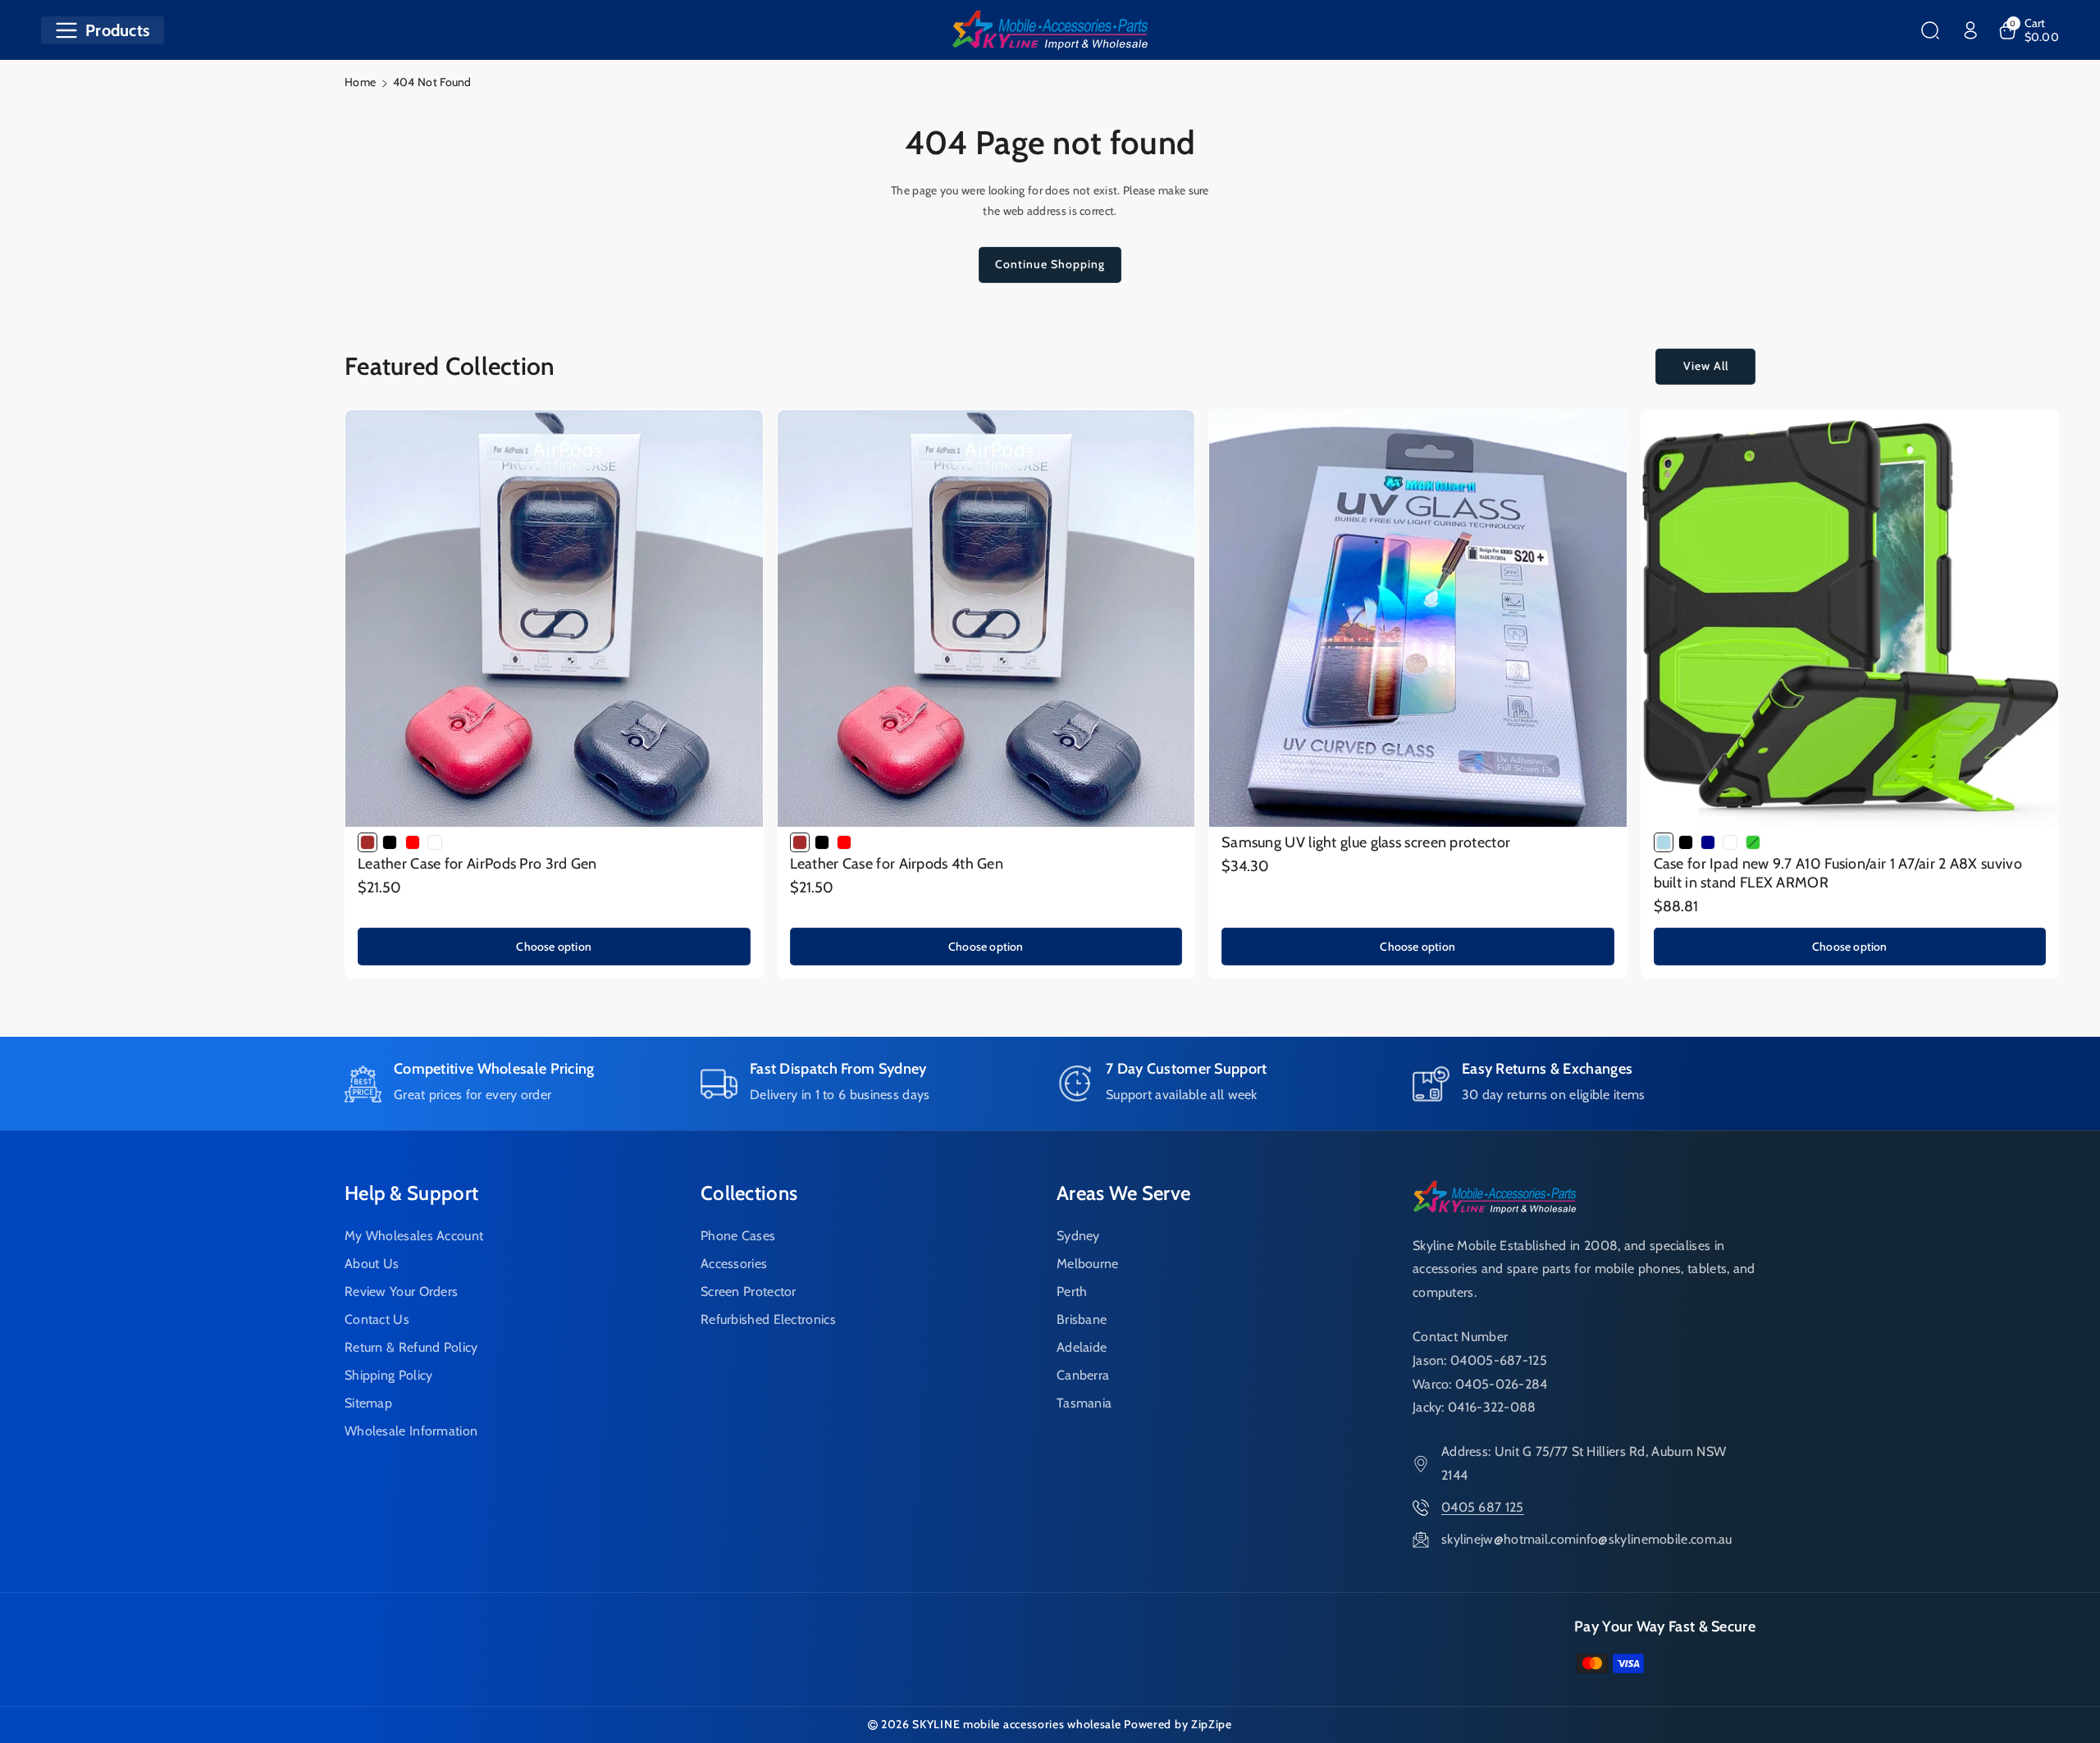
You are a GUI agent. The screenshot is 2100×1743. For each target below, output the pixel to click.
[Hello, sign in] (1970, 30)
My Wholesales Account (414, 1236)
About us (372, 1264)
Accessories (734, 1264)
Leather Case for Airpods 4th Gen (897, 864)
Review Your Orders (401, 1291)
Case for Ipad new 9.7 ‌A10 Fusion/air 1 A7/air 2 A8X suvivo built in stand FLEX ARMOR (1838, 873)
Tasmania (1084, 1403)
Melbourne (1088, 1264)
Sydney (1078, 1236)
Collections (749, 1193)
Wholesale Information (411, 1431)
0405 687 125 (1483, 1507)
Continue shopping (1050, 264)
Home (360, 82)
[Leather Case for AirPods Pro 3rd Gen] (554, 619)
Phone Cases (738, 1236)
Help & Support (411, 1193)
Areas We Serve (1123, 1193)
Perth (1072, 1291)
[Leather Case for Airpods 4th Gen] (986, 619)
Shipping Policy (389, 1375)
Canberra (1083, 1375)
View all (1706, 366)
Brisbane (1082, 1319)
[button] (103, 30)
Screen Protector (749, 1291)
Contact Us (377, 1319)
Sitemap (368, 1403)
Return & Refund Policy (411, 1347)
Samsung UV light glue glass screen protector (1366, 842)
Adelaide (1082, 1347)
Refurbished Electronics (768, 1319)
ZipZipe (1212, 1724)
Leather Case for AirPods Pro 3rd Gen (477, 864)
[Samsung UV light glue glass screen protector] (1418, 619)
